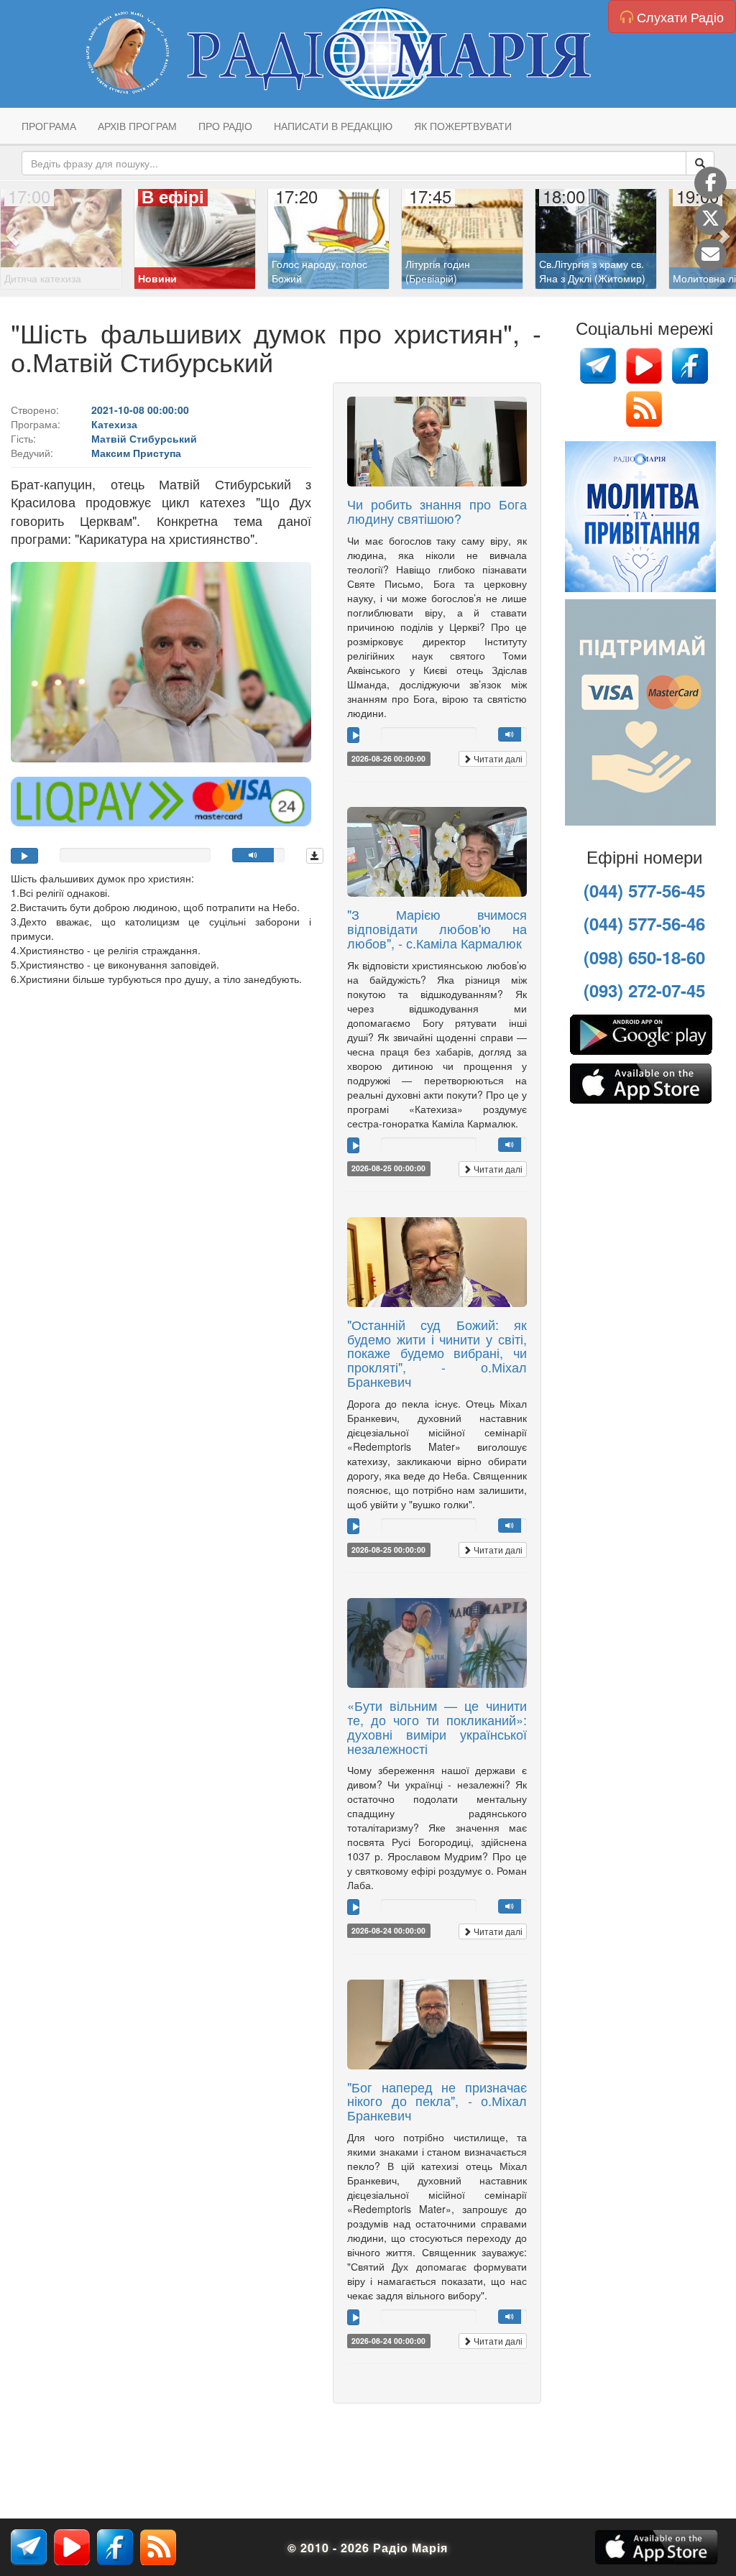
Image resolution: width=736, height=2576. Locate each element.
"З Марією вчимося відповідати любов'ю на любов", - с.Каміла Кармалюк (437, 928)
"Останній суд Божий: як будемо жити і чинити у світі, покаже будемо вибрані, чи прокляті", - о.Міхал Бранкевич (437, 1353)
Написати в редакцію (333, 126)
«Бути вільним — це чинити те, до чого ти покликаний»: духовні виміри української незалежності (437, 1726)
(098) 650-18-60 (644, 957)
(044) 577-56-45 (644, 890)
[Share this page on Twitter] (710, 219)
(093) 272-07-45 (644, 990)
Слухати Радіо (678, 17)
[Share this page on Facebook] (710, 183)
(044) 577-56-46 (644, 923)
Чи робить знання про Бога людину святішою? (437, 511)
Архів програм (137, 126)
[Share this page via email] (710, 255)
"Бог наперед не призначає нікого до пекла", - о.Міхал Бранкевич (437, 2101)
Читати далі (497, 758)
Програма (49, 126)
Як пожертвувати (463, 126)
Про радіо (225, 126)
